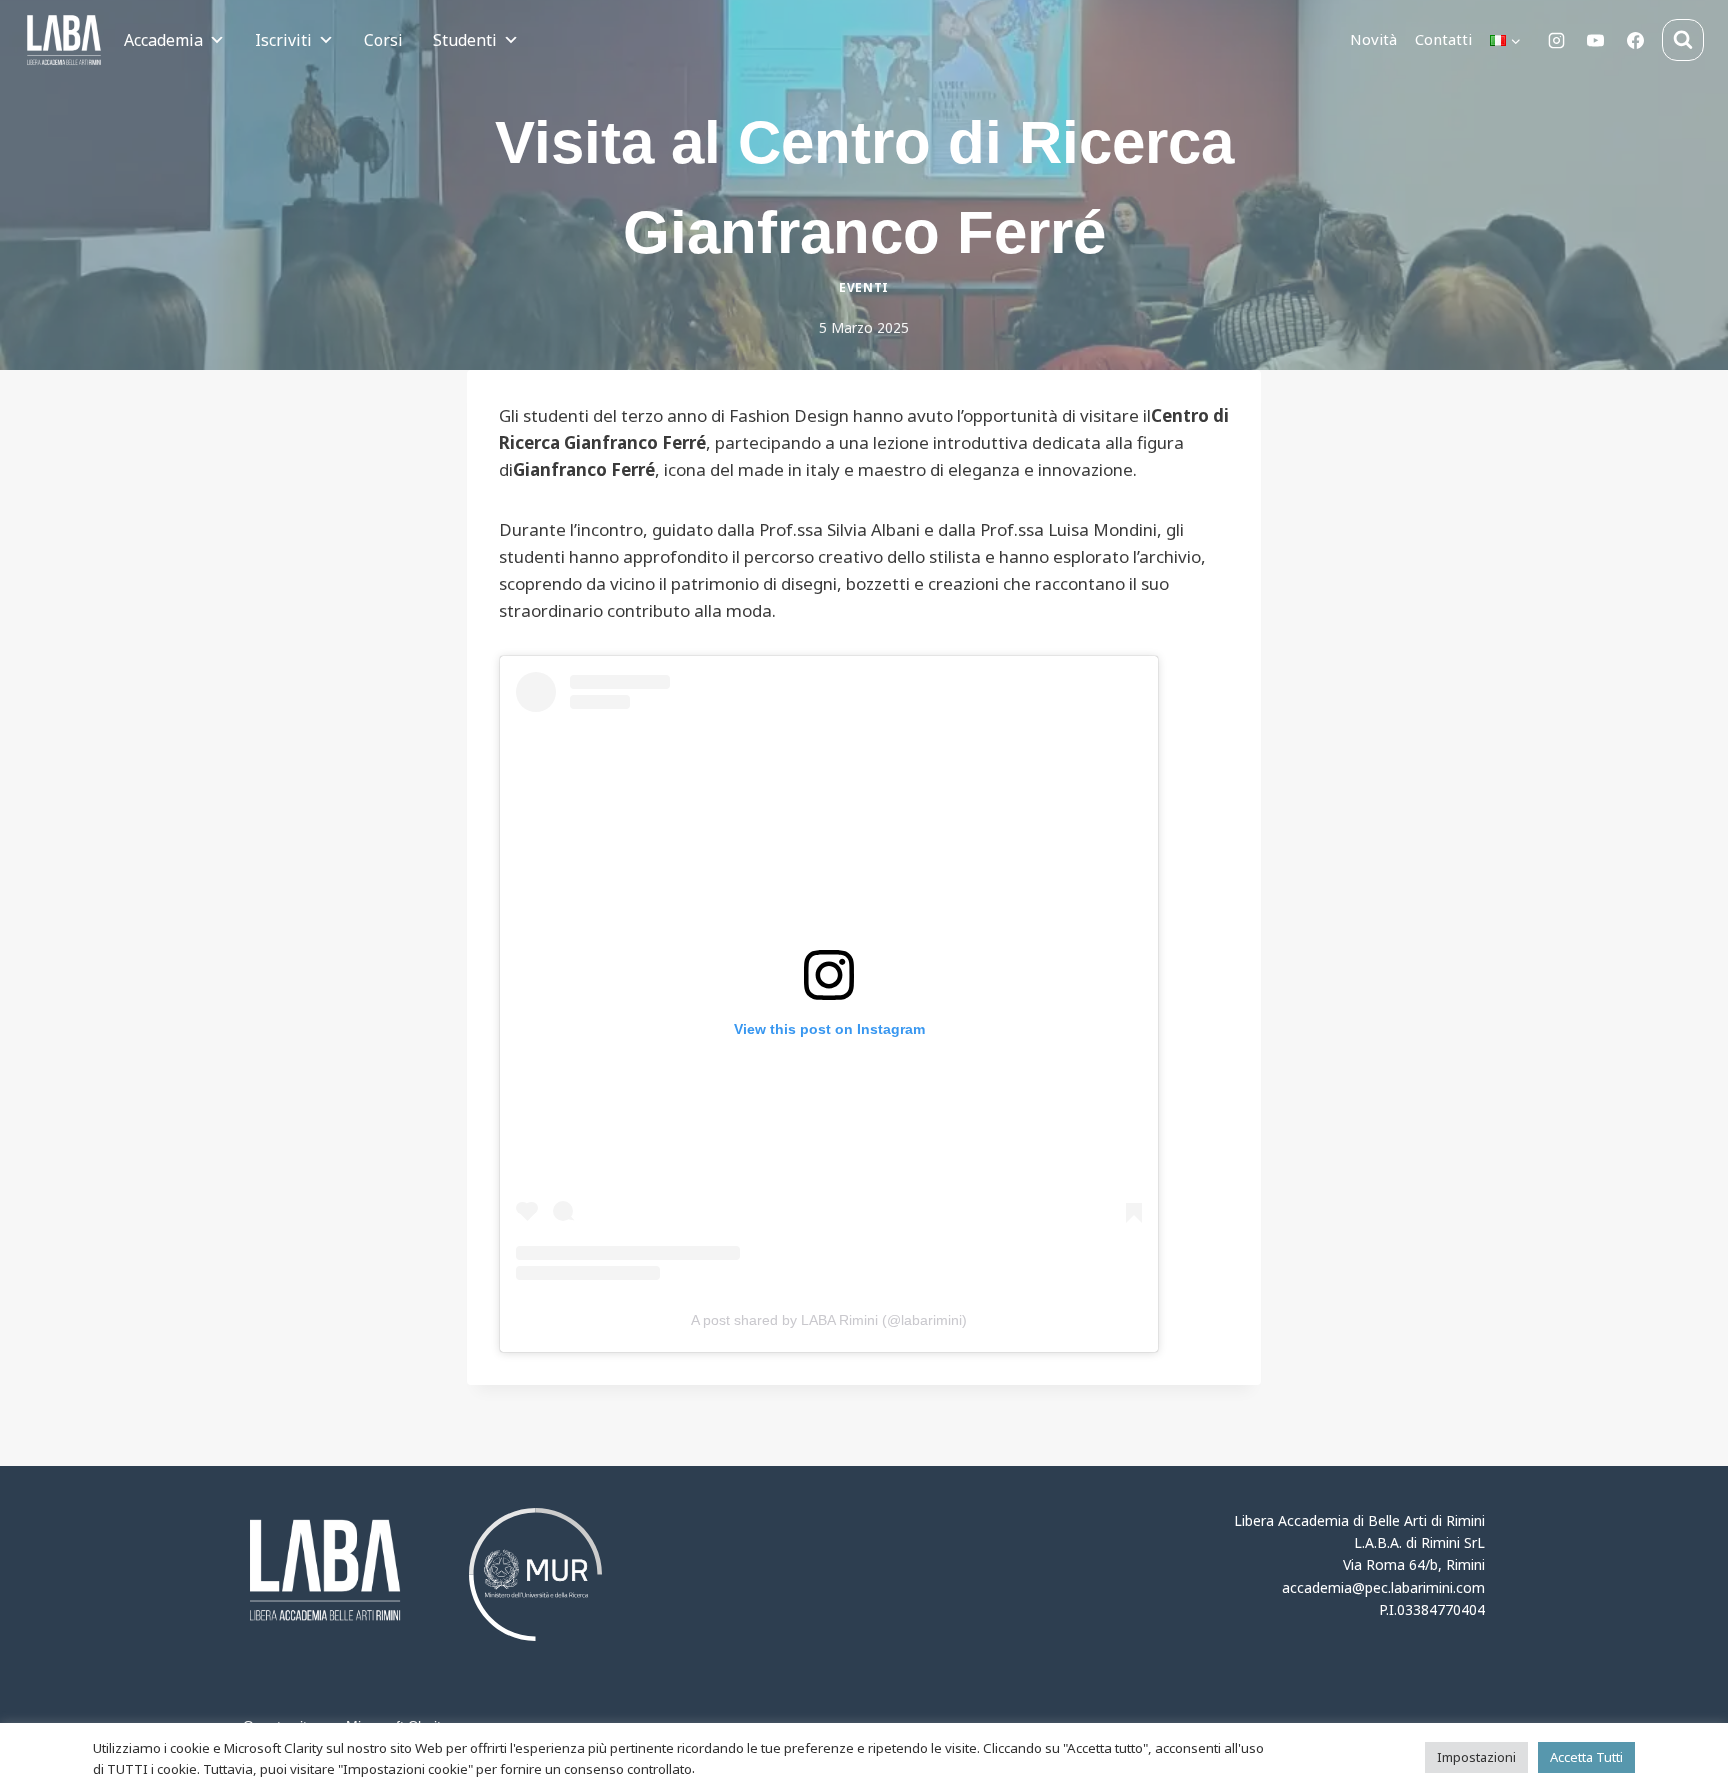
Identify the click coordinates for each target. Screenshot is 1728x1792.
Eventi (864, 287)
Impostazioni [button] (1476, 1757)
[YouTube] (1596, 40)
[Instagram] (1557, 40)
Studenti (465, 40)
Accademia (163, 40)
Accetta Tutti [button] (1586, 1757)
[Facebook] (1635, 40)
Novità (1373, 39)
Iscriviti (283, 40)
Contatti (1443, 39)
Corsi (383, 40)
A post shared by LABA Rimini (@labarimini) (829, 1320)
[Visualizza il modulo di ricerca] (1683, 40)
